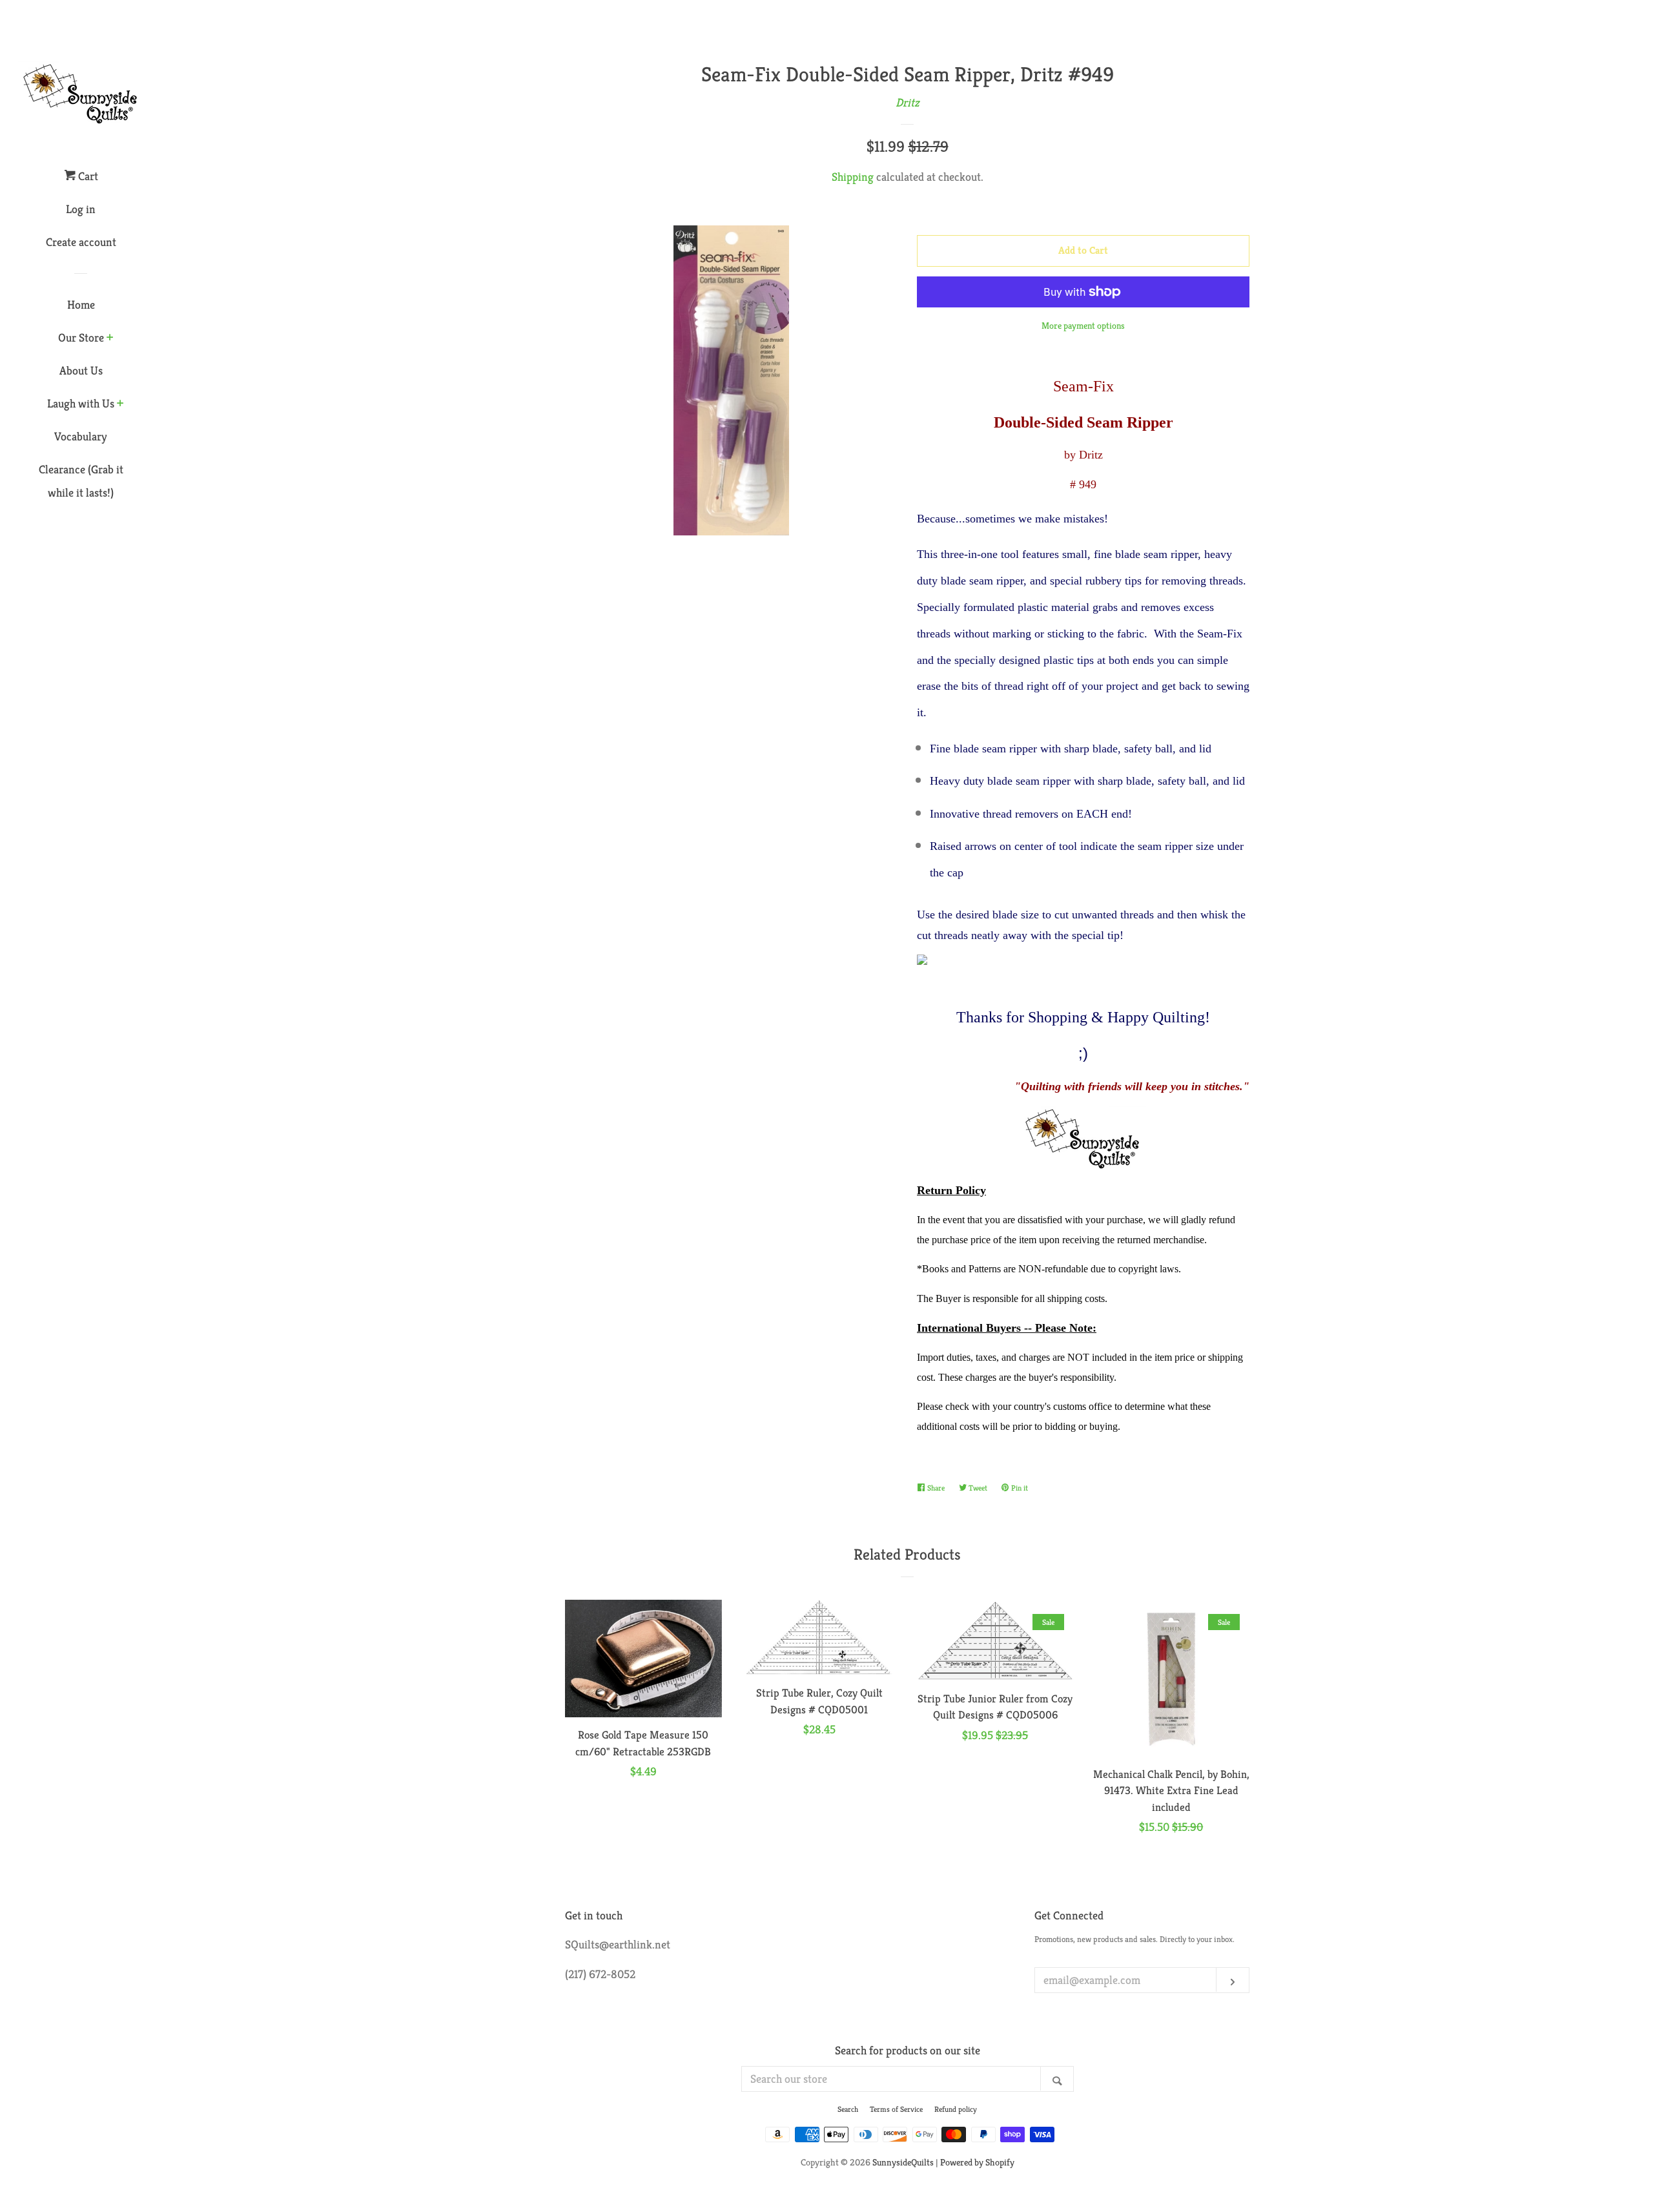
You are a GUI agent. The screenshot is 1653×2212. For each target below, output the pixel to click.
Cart (87, 176)
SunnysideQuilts (903, 2162)
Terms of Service (896, 2109)
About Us (81, 370)
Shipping (853, 177)
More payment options (1083, 326)
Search (848, 2109)
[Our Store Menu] (110, 338)
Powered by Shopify (977, 2162)
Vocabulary (81, 436)
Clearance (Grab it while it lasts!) (81, 481)
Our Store (81, 337)
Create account (81, 242)
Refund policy (956, 2109)
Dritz (908, 102)
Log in (81, 209)
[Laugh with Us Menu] (120, 404)
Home (81, 305)
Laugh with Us (81, 403)
